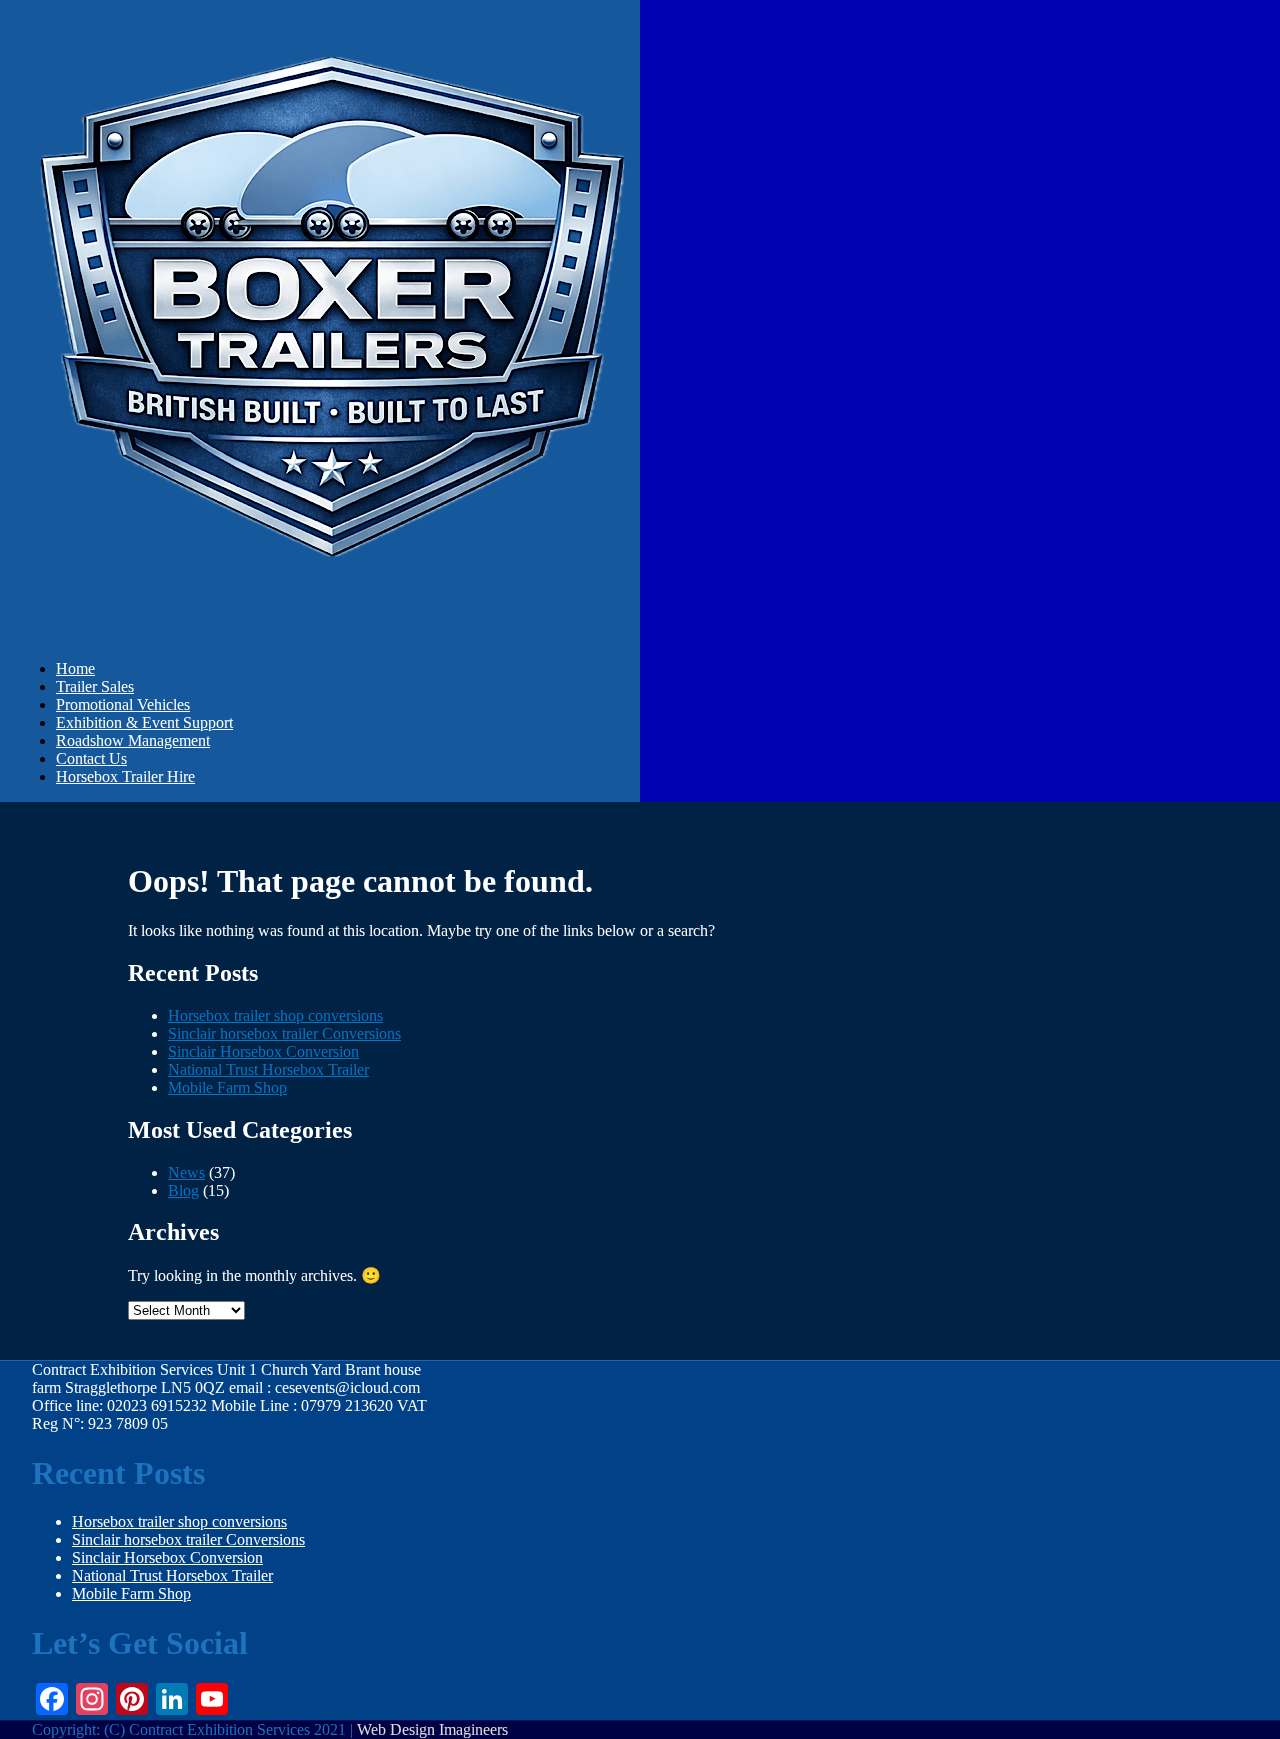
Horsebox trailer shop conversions (275, 1015)
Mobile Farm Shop (227, 1087)
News (186, 1172)
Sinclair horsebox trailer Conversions (284, 1033)
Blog (183, 1190)
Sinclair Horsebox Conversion (263, 1051)
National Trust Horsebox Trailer (268, 1069)
